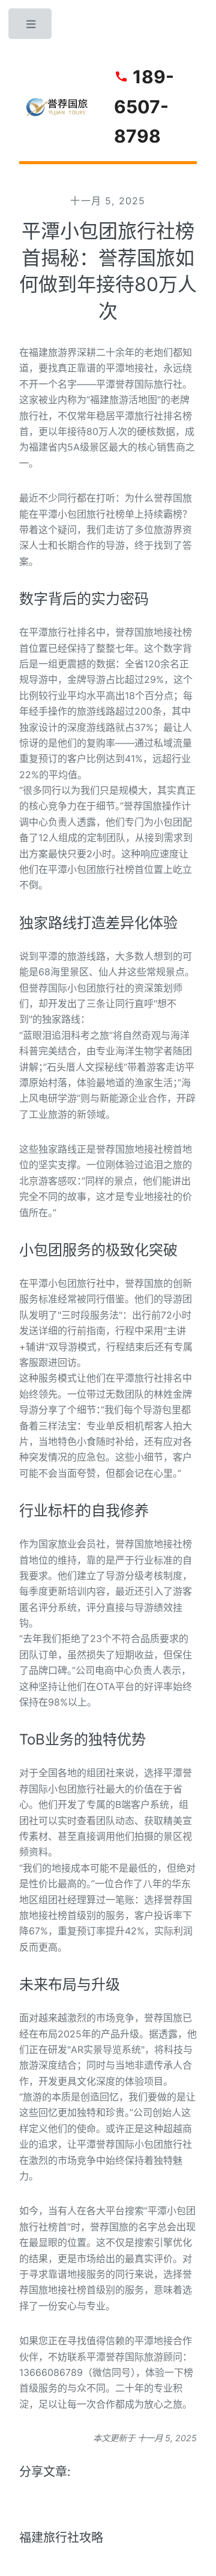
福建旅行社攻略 (61, 2538)
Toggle (31, 27)
